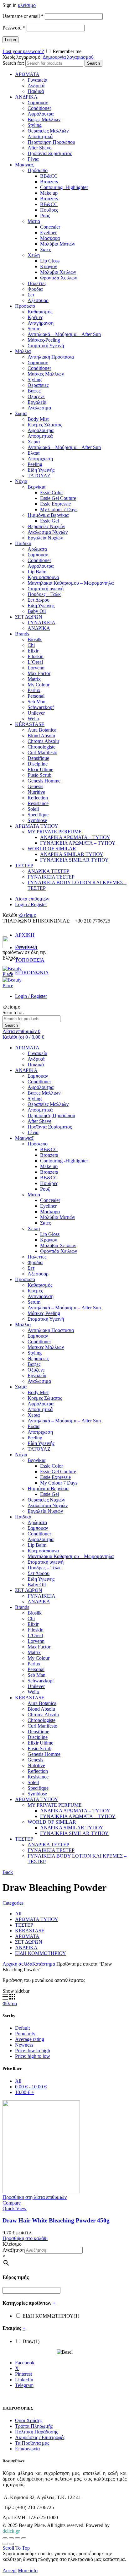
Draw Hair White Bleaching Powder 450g (56, 2220)
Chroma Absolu (43, 741)
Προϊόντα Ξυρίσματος (50, 153)
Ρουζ (45, 216)
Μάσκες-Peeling (44, 340)
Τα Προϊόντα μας (32, 2443)
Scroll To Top (16, 2548)
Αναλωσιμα (39, 408)
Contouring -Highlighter (64, 187)
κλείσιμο (27, 5)
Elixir (33, 651)
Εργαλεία (37, 402)
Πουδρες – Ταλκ (44, 594)
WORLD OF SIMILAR (52, 849)
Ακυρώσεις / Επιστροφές (40, 2437)
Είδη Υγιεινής (41, 470)
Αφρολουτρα (41, 430)
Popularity (25, 2034)
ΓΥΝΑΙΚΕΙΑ (41, 622)
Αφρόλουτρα (41, 114)
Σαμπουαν (38, 103)
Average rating (30, 2039)
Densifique (38, 758)
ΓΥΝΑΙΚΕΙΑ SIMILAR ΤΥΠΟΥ (74, 860)
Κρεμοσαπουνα (43, 577)
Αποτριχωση (40, 459)
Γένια (33, 159)
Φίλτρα (10, 2003)
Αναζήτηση (14, 2250)
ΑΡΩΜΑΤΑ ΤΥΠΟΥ (37, 826)
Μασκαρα (50, 238)
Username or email (23, 16)
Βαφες (34, 391)
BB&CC (49, 176)
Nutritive (36, 792)
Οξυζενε (36, 396)
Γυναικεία (37, 80)
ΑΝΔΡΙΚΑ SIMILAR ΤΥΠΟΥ (72, 854)
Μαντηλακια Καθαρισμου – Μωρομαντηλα (71, 583)
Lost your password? (23, 51)
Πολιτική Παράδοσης (36, 2432)
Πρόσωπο (38, 170)
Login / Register (31, 904)
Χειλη (34, 255)
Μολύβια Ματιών (58, 244)
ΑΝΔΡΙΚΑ (26, 97)
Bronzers (49, 182)
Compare (12, 2203)
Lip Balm (37, 572)
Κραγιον (49, 266)
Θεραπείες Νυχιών (46, 526)
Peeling (35, 464)
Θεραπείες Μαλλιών (48, 131)
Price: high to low (33, 2056)
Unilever (36, 713)
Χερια (34, 442)
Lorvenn (36, 668)
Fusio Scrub (39, 775)
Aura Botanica (42, 730)
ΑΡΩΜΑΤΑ (27, 74)
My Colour (39, 685)
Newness (24, 2045)
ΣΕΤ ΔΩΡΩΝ (29, 617)
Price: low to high (33, 2051)
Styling (35, 125)
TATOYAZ (39, 476)
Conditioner (39, 108)
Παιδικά (36, 91)
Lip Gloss (50, 261)
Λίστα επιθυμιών (32, 899)
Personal (36, 696)
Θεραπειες (38, 385)
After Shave (39, 148)
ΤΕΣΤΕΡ (24, 866)
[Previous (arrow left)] (5, 2544)
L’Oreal (35, 662)
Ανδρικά (36, 86)
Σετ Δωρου (39, 600)
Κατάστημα (44, 1964)
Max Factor (39, 673)
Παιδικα (23, 543)
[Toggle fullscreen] (18, 2538)
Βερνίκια (36, 487)
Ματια (34, 221)
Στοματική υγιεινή (46, 589)
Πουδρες (49, 210)
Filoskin (36, 656)
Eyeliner (48, 233)
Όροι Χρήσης (29, 2420)
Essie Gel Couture (58, 498)
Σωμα (21, 413)
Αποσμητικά (40, 136)
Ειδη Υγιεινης (41, 606)
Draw (31, 2341)
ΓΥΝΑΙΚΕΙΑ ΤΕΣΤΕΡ (51, 877)
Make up (49, 193)
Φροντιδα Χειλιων (59, 278)
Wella (33, 719)
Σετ (31, 295)
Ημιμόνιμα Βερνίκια (48, 515)
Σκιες (45, 249)
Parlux (34, 690)
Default (22, 2028)
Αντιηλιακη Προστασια (51, 357)
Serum (34, 329)
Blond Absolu (41, 736)
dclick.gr (11, 2531)
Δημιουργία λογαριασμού (68, 57)
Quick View (15, 2208)
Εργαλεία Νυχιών (45, 538)
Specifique (38, 815)
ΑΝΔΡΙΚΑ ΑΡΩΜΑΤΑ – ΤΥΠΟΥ (75, 837)
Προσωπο (25, 306)
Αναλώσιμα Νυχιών (48, 532)
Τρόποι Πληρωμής (34, 2426)
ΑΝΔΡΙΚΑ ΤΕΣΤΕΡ (48, 871)
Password (14, 28)
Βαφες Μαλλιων (44, 119)
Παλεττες (37, 283)
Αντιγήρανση (41, 323)
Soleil (33, 809)
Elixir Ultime (40, 769)
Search (93, 63)
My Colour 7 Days (59, 509)
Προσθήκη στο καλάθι (25, 2238)
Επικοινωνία (27, 2449)
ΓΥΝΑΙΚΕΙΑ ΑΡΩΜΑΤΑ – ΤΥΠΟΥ (78, 843)
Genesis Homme (44, 781)
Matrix (34, 679)
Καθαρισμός (40, 312)
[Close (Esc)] (5, 2538)
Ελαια (34, 453)
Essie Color (52, 492)
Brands (22, 634)
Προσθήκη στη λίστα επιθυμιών (35, 2197)
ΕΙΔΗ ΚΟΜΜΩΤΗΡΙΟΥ (41, 1953)
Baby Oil (37, 611)
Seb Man (36, 702)
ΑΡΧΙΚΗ (25, 935)
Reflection (38, 798)
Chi (31, 645)
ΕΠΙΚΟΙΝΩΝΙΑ (32, 973)
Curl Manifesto (42, 752)
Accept (10, 2571)
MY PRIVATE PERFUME (55, 832)
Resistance (38, 803)
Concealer (50, 227)
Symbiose (37, 820)
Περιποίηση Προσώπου (51, 142)
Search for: (13, 63)
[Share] (11, 2538)
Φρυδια (35, 289)
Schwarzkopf (41, 707)
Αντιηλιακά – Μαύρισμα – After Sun (64, 334)
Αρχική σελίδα (17, 1964)
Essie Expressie (55, 504)
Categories (13, 1903)
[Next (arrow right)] (11, 2544)
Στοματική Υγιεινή (46, 346)
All (18, 1914)
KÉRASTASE (30, 724)
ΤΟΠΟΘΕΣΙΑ (30, 960)
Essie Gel (49, 521)
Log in (10, 40)
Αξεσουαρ (38, 300)
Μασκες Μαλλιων (46, 374)
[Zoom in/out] (24, 2538)
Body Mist (38, 419)
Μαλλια (23, 351)
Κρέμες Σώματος (45, 425)
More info (28, 2571)
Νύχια (21, 481)
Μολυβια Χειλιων (58, 272)
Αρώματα (37, 549)
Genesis (35, 786)
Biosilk (35, 639)
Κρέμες (35, 317)
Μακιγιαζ (24, 165)
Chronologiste (41, 747)
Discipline (38, 764)
